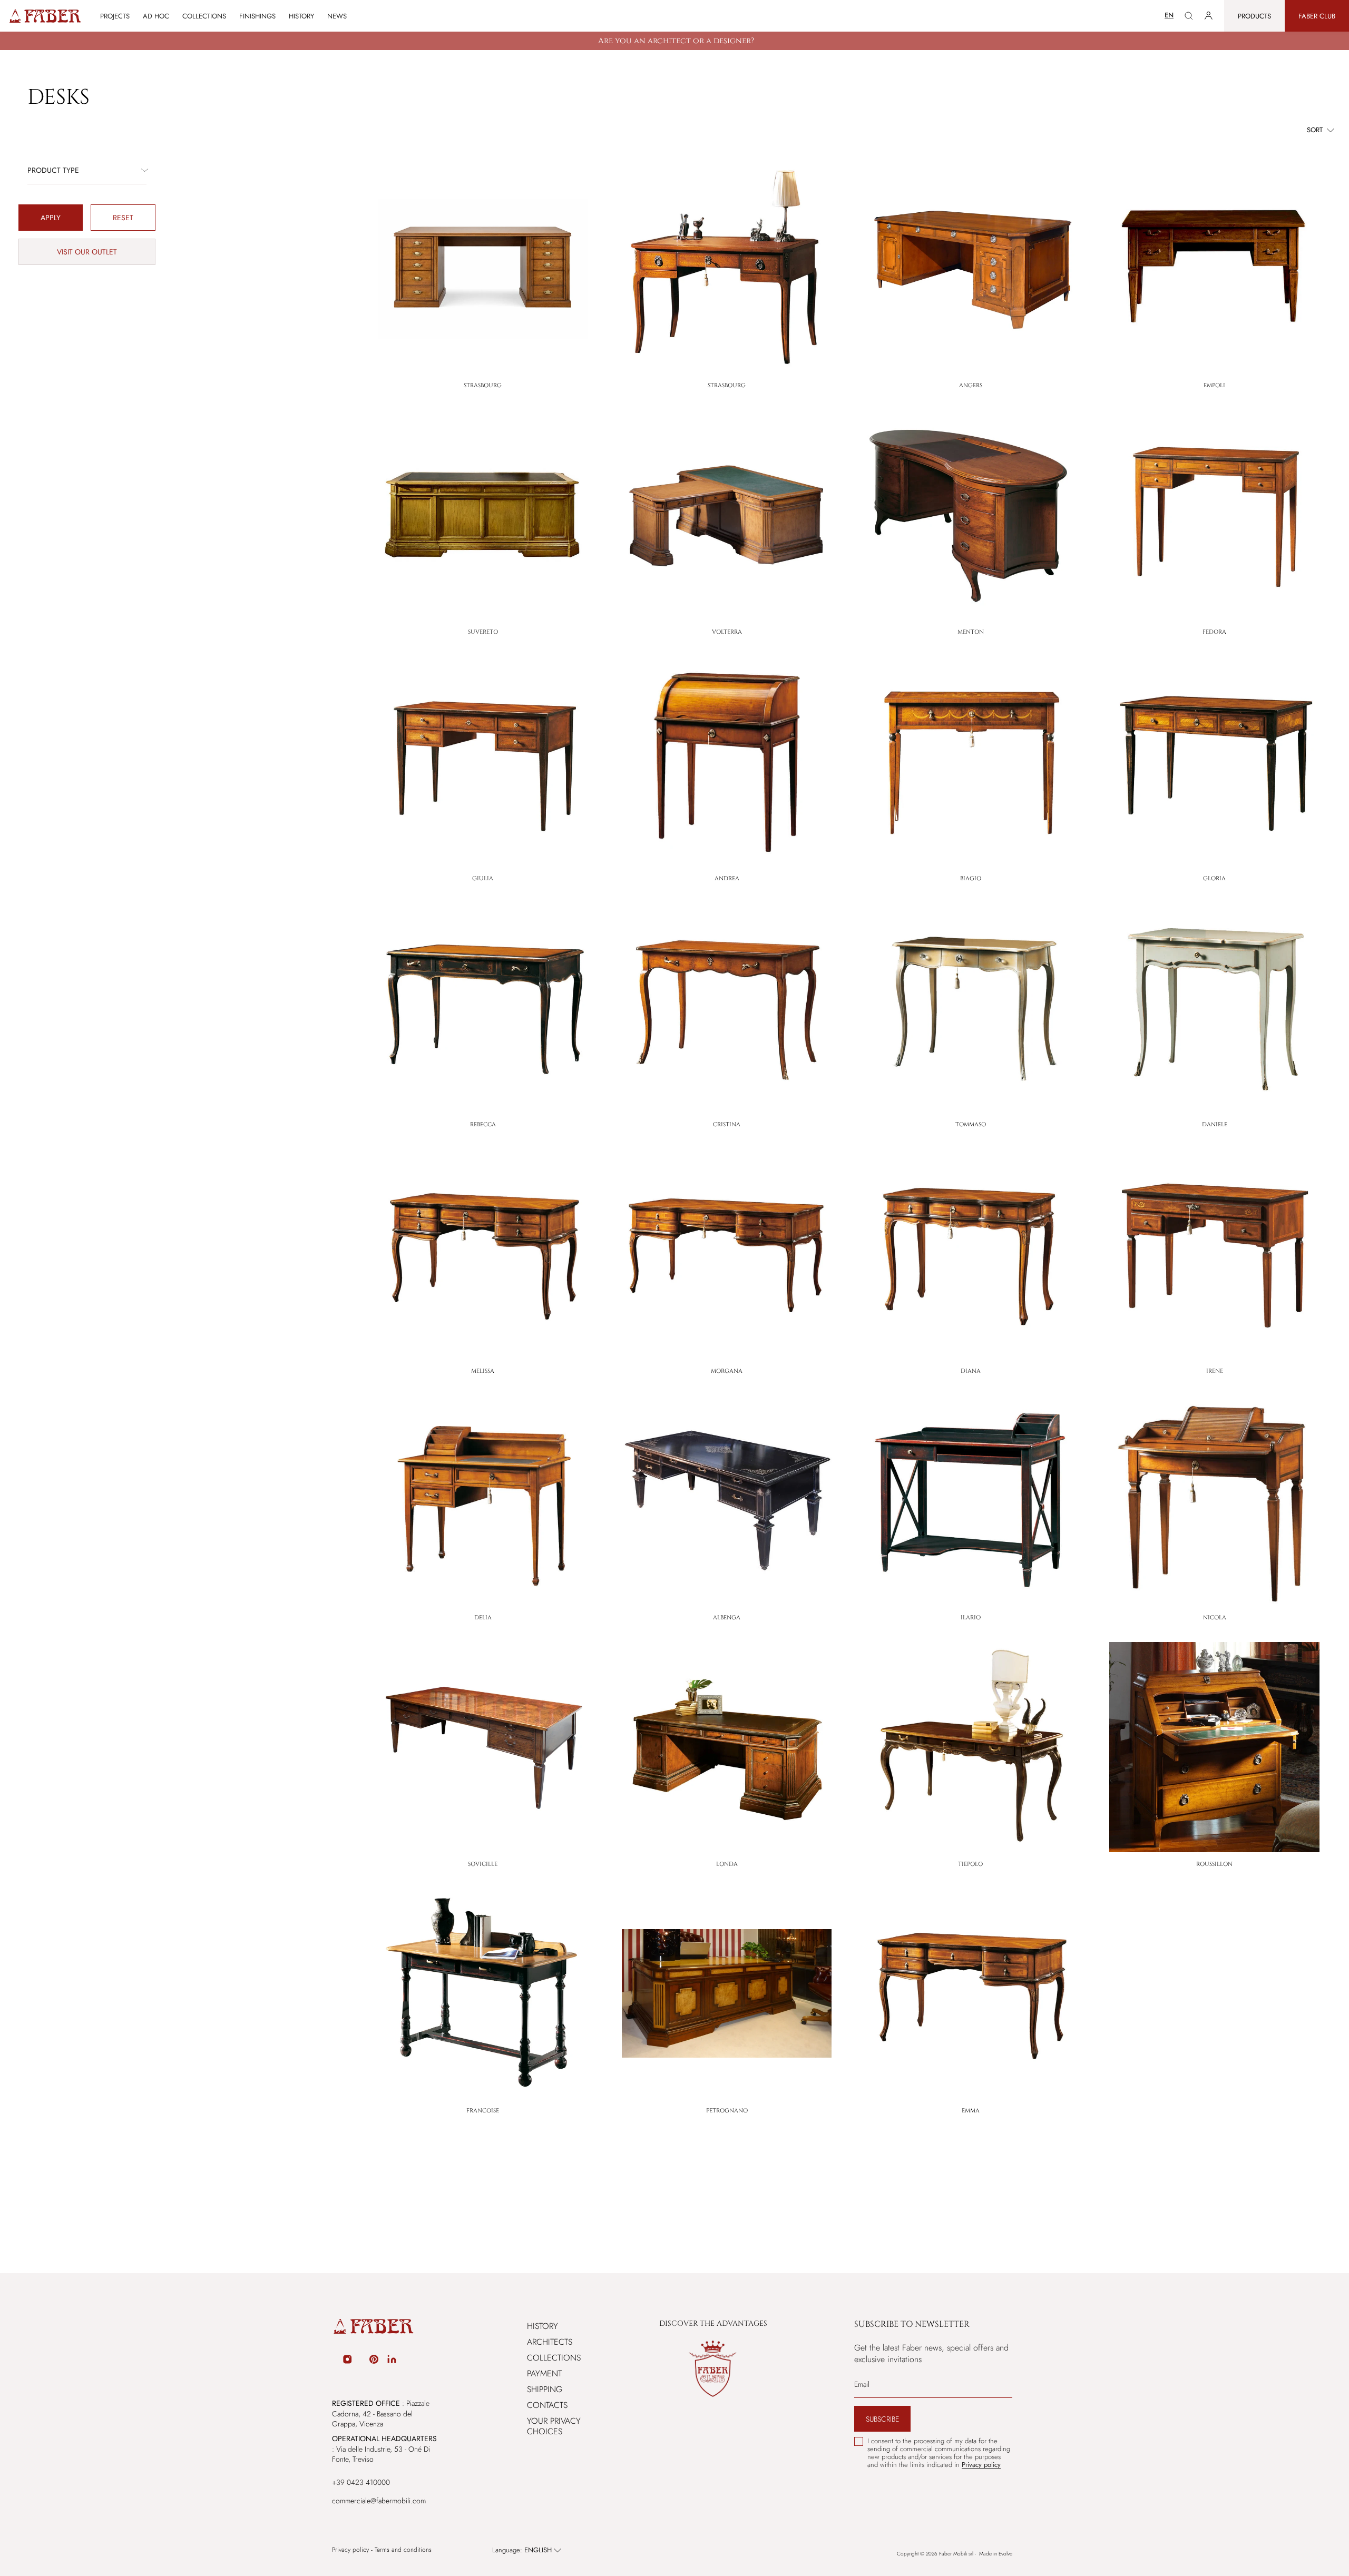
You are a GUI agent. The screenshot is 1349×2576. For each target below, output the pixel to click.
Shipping (545, 2389)
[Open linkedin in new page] (392, 2361)
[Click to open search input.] (1189, 16)
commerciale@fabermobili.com (379, 2501)
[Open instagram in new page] (347, 2361)
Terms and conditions (403, 2550)
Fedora (1214, 632)
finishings (257, 16)
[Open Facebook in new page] (334, 2361)
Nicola (1215, 1618)
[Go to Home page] (45, 16)
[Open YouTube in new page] (361, 2361)
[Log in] (1209, 16)
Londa (727, 1864)
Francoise (483, 2111)
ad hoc (156, 16)
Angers (971, 385)
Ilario (971, 1618)
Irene (1215, 1371)
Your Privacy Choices (554, 2426)
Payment (544, 2373)
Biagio (971, 878)
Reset (123, 218)
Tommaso (971, 1124)
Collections (554, 2358)
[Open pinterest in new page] (374, 2361)
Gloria (1214, 878)
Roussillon (1214, 1864)
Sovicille (483, 1864)
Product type (53, 170)
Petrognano (727, 2111)
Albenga (727, 1618)
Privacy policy (350, 2550)
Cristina (727, 1124)
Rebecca (483, 1124)
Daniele (1215, 1124)
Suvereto (483, 632)
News (337, 16)
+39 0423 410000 (361, 2482)
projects (115, 16)
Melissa (483, 1371)
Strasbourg (483, 385)
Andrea (727, 878)
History (301, 16)
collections (204, 16)
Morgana (727, 1371)
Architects (550, 2342)
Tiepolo (970, 1864)
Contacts (547, 2405)
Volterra (727, 632)
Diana (971, 1371)
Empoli (1214, 385)
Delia (483, 1618)
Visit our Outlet (87, 252)
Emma (971, 2111)
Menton (971, 632)
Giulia (483, 878)
